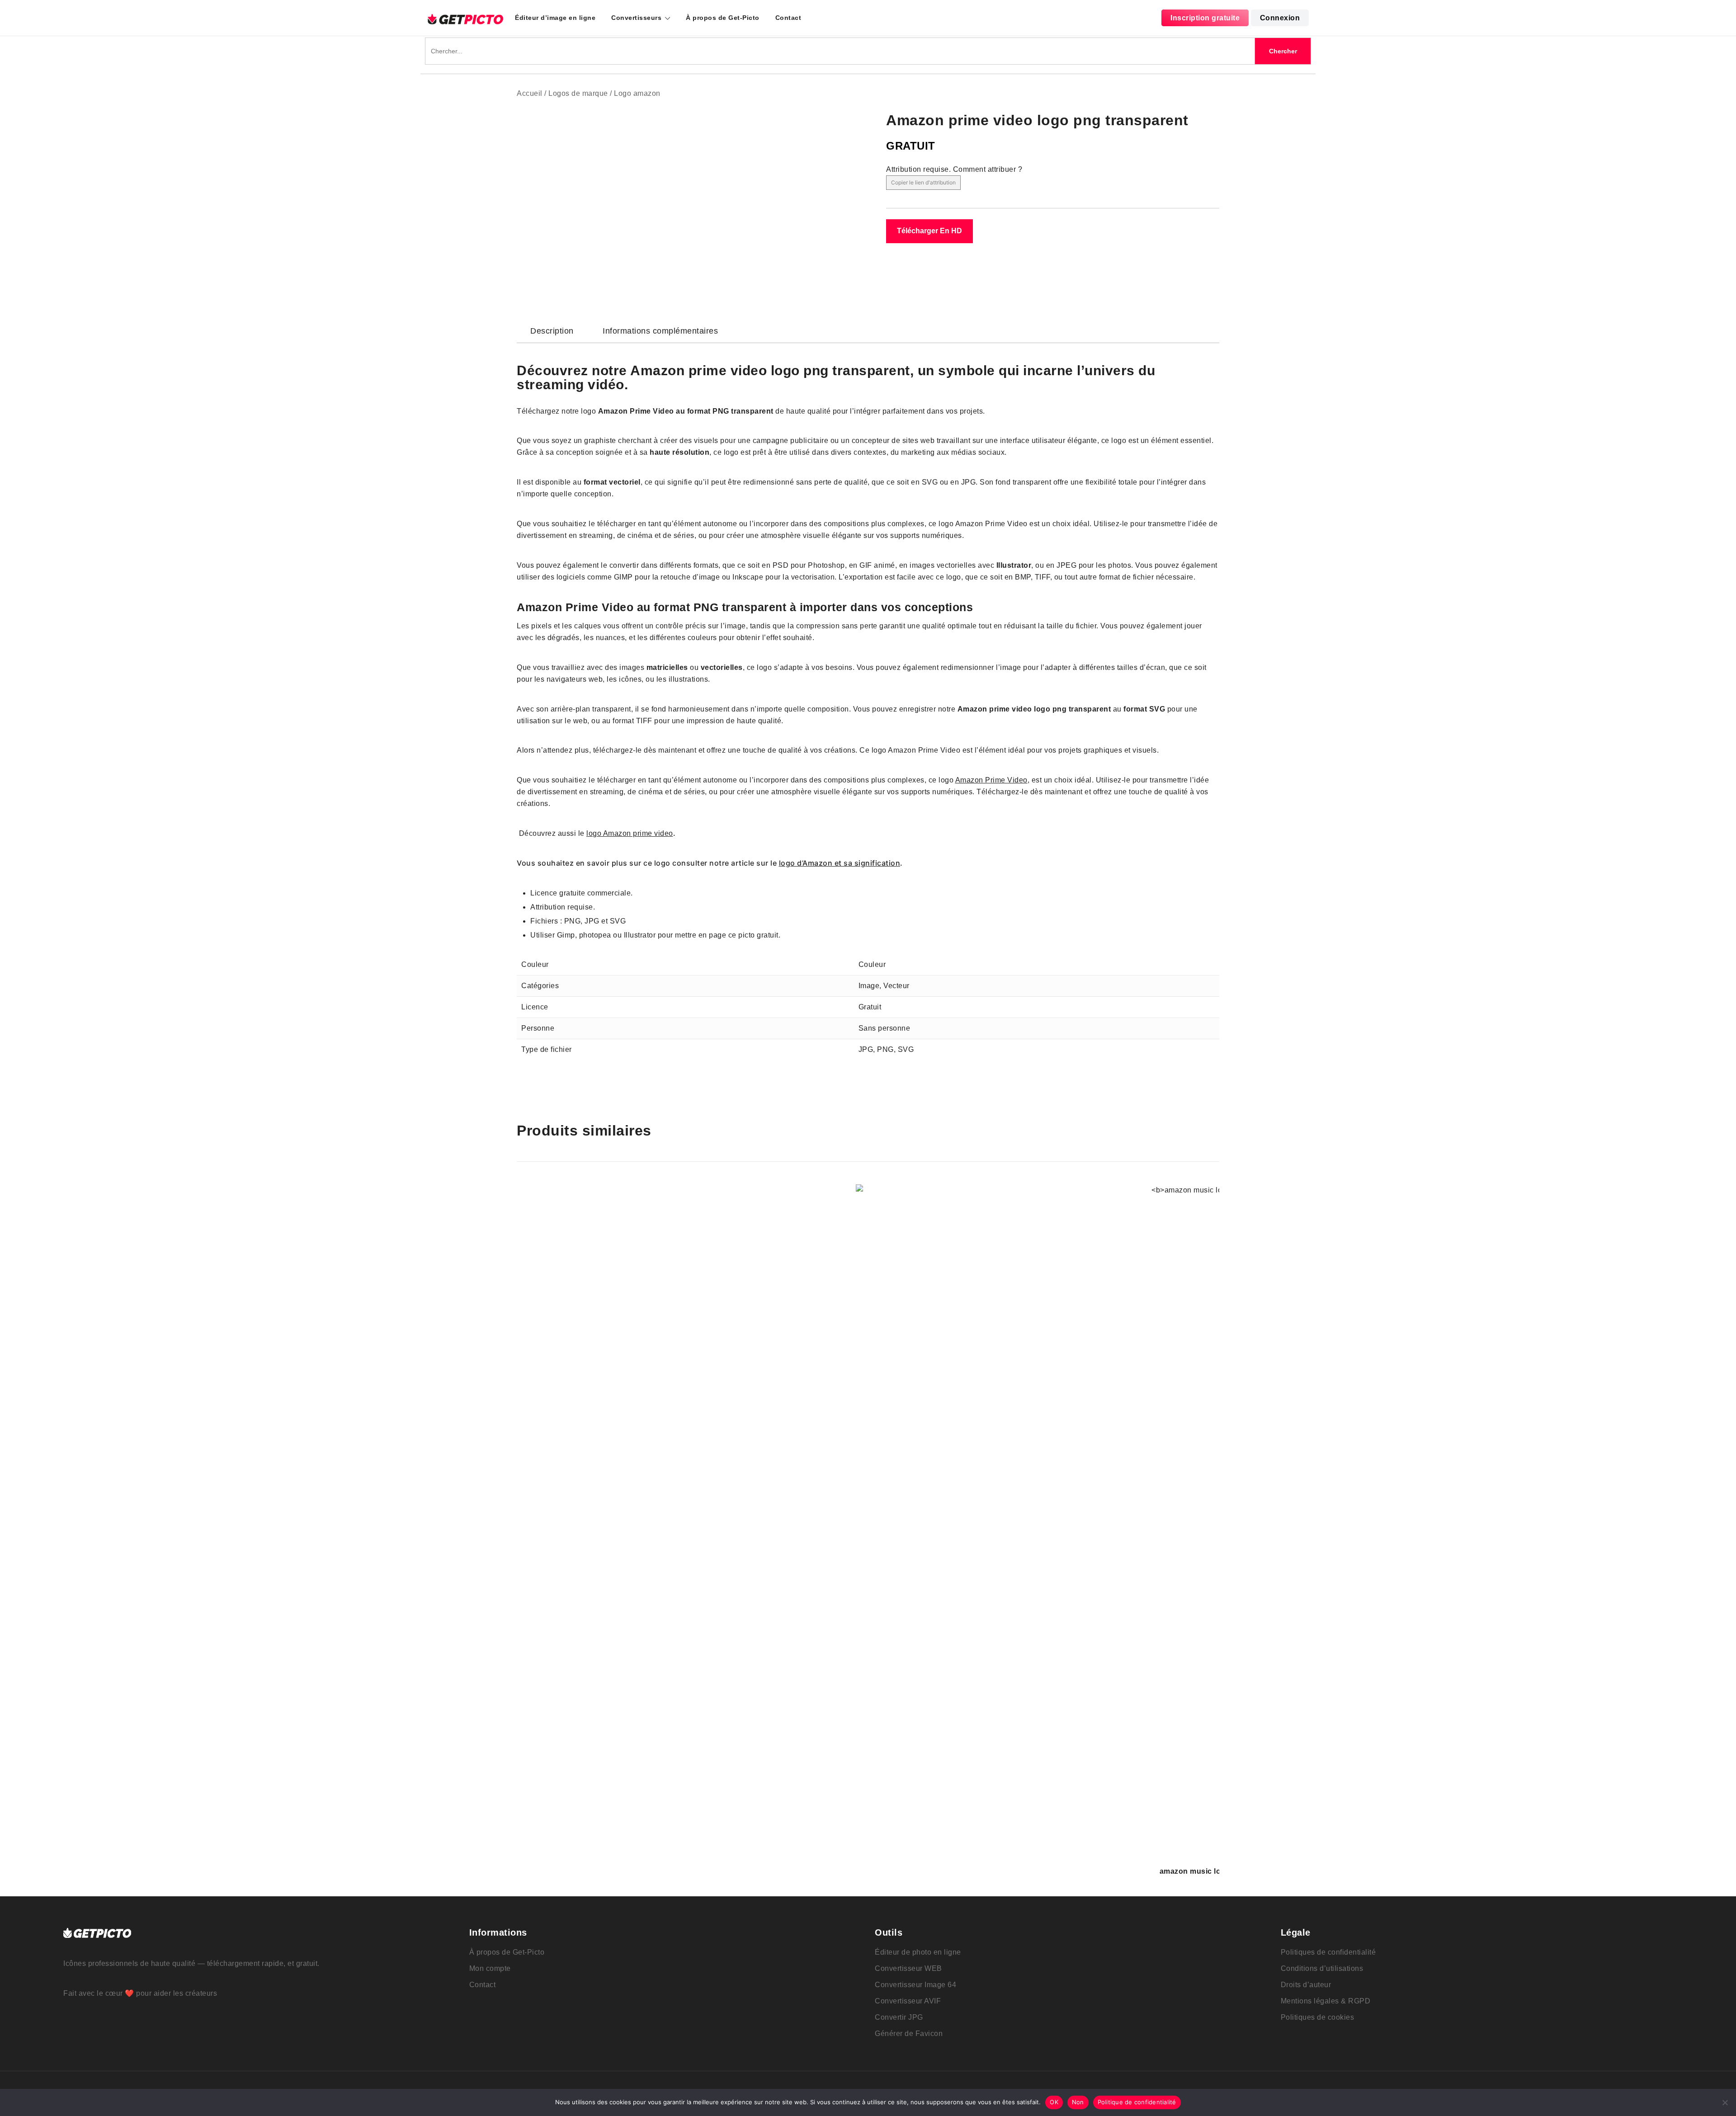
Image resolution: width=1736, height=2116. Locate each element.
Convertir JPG (899, 2017)
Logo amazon (637, 93)
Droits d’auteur (1306, 1985)
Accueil (530, 93)
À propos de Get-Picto (723, 18)
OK (1054, 2102)
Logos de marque (578, 93)
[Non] (1725, 2102)
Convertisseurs (636, 18)
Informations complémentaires (660, 331)
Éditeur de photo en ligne (918, 1952)
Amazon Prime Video (991, 780)
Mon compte (490, 1968)
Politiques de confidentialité (1328, 1952)
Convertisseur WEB (908, 1968)
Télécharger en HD (929, 231)
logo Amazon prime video (630, 833)
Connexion (1280, 18)
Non (1078, 2102)
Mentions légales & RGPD (1326, 2001)
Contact (788, 18)
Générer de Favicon (909, 2034)
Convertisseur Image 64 (915, 1985)
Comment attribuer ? (988, 169)
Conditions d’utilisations (1322, 1968)
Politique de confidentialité (1137, 2102)
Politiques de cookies (1318, 2017)
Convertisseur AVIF (908, 2001)
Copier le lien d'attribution (923, 182)
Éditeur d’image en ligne (555, 18)
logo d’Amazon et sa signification (840, 863)
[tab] (552, 331)
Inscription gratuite (1205, 18)
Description (552, 331)
